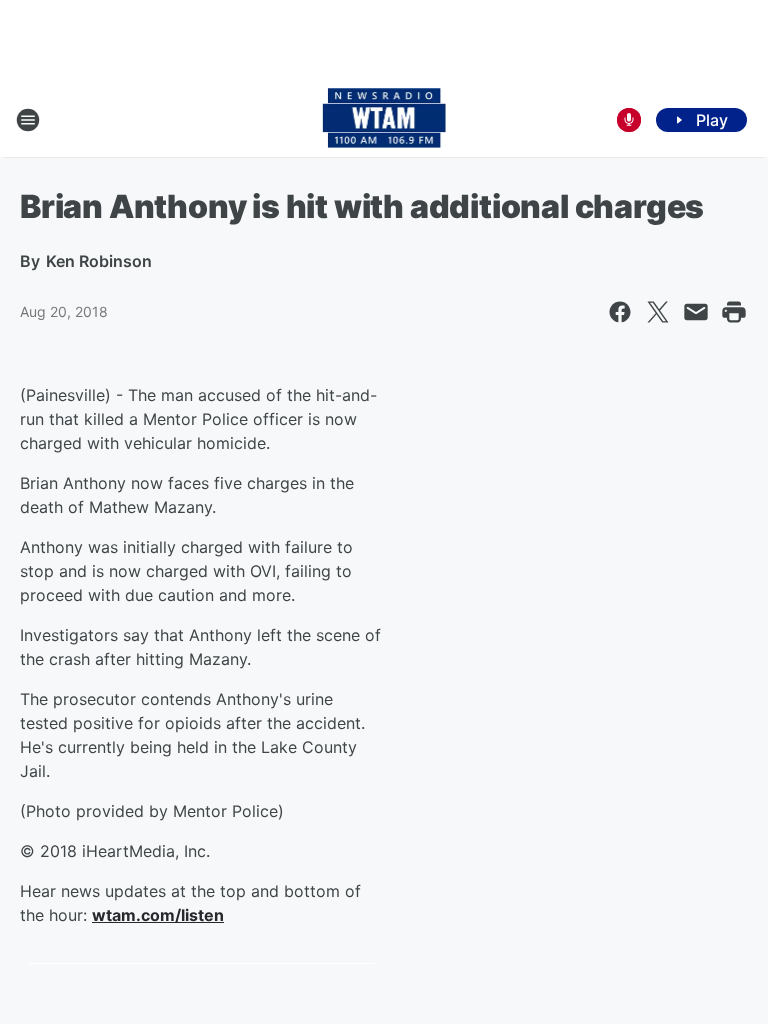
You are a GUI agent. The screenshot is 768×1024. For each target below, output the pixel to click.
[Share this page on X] (658, 312)
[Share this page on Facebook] (620, 312)
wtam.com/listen (158, 915)
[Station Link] (384, 120)
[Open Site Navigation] (28, 120)
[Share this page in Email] (696, 312)
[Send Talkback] (629, 120)
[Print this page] (734, 312)
